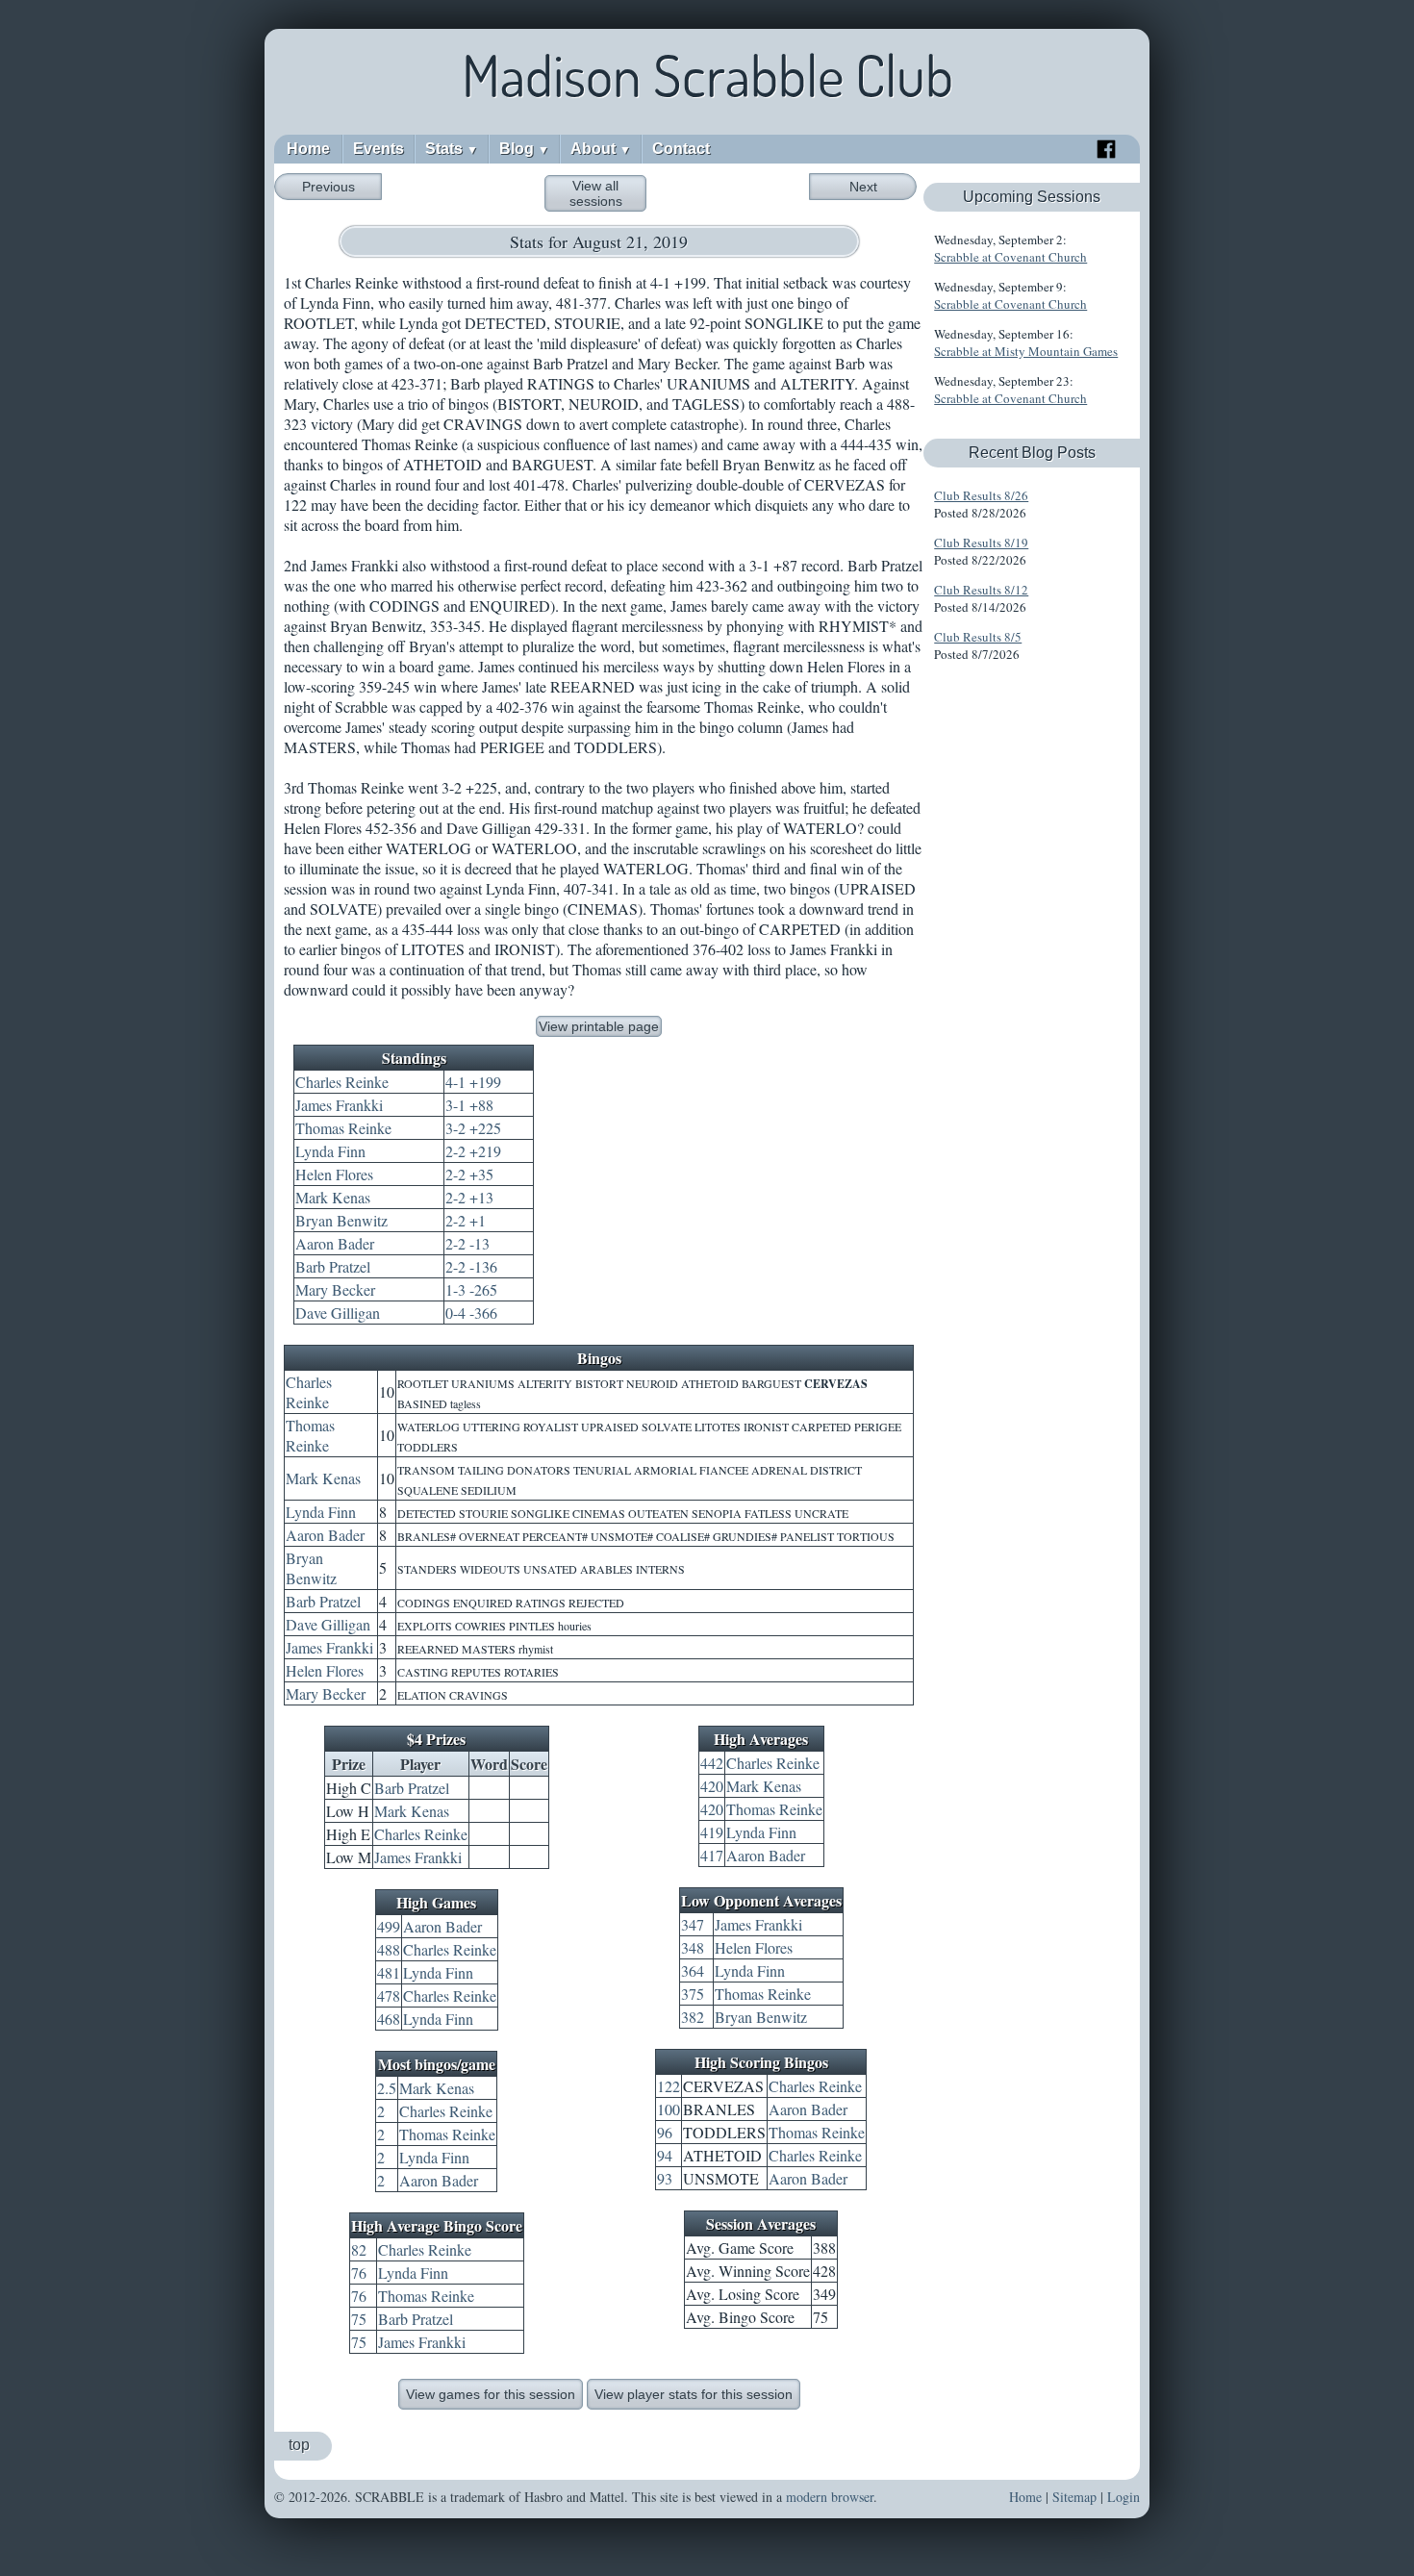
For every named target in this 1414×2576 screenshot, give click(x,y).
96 (665, 2132)
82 (359, 2249)
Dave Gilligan (338, 1313)
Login (1124, 2497)
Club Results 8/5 (978, 637)
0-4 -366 (471, 1313)
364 (693, 1970)
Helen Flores (334, 1174)
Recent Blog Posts (1032, 453)
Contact (681, 149)
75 (359, 2319)
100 (669, 2109)
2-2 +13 (469, 1197)
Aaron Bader (335, 1243)
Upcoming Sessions (1032, 197)
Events (379, 149)
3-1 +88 (469, 1105)
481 (389, 1972)
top (299, 2445)
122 (669, 2086)
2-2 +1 (466, 1220)
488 (389, 1949)
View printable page (599, 1026)
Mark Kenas (333, 1197)
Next (863, 187)
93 (665, 2178)
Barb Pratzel (333, 1266)
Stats (452, 149)
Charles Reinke (342, 1082)
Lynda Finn (330, 1151)
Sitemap (1074, 2497)
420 (712, 1786)
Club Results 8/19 (981, 543)
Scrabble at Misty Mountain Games (1026, 351)
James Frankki (339, 1105)
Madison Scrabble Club (707, 75)
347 (693, 1924)
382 (693, 2017)
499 (389, 1926)
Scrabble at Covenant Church (1010, 257)
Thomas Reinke (343, 1128)
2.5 (387, 2088)
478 (389, 1995)
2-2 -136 (471, 1266)
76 (359, 2273)
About (601, 149)
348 (693, 1947)
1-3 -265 (471, 1289)
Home (308, 149)
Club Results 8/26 (981, 495)
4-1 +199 (473, 1082)
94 (665, 2155)
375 (693, 1994)
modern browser (830, 2497)
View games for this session (491, 2394)
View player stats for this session (694, 2394)
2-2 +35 (469, 1174)
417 (712, 1855)
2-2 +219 (473, 1151)
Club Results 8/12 (981, 590)
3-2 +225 (473, 1128)
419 (712, 1832)
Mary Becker (335, 1289)
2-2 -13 (467, 1243)
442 (712, 1763)
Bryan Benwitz (341, 1220)
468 (389, 2019)
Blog (524, 149)
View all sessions (596, 193)
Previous (328, 187)
